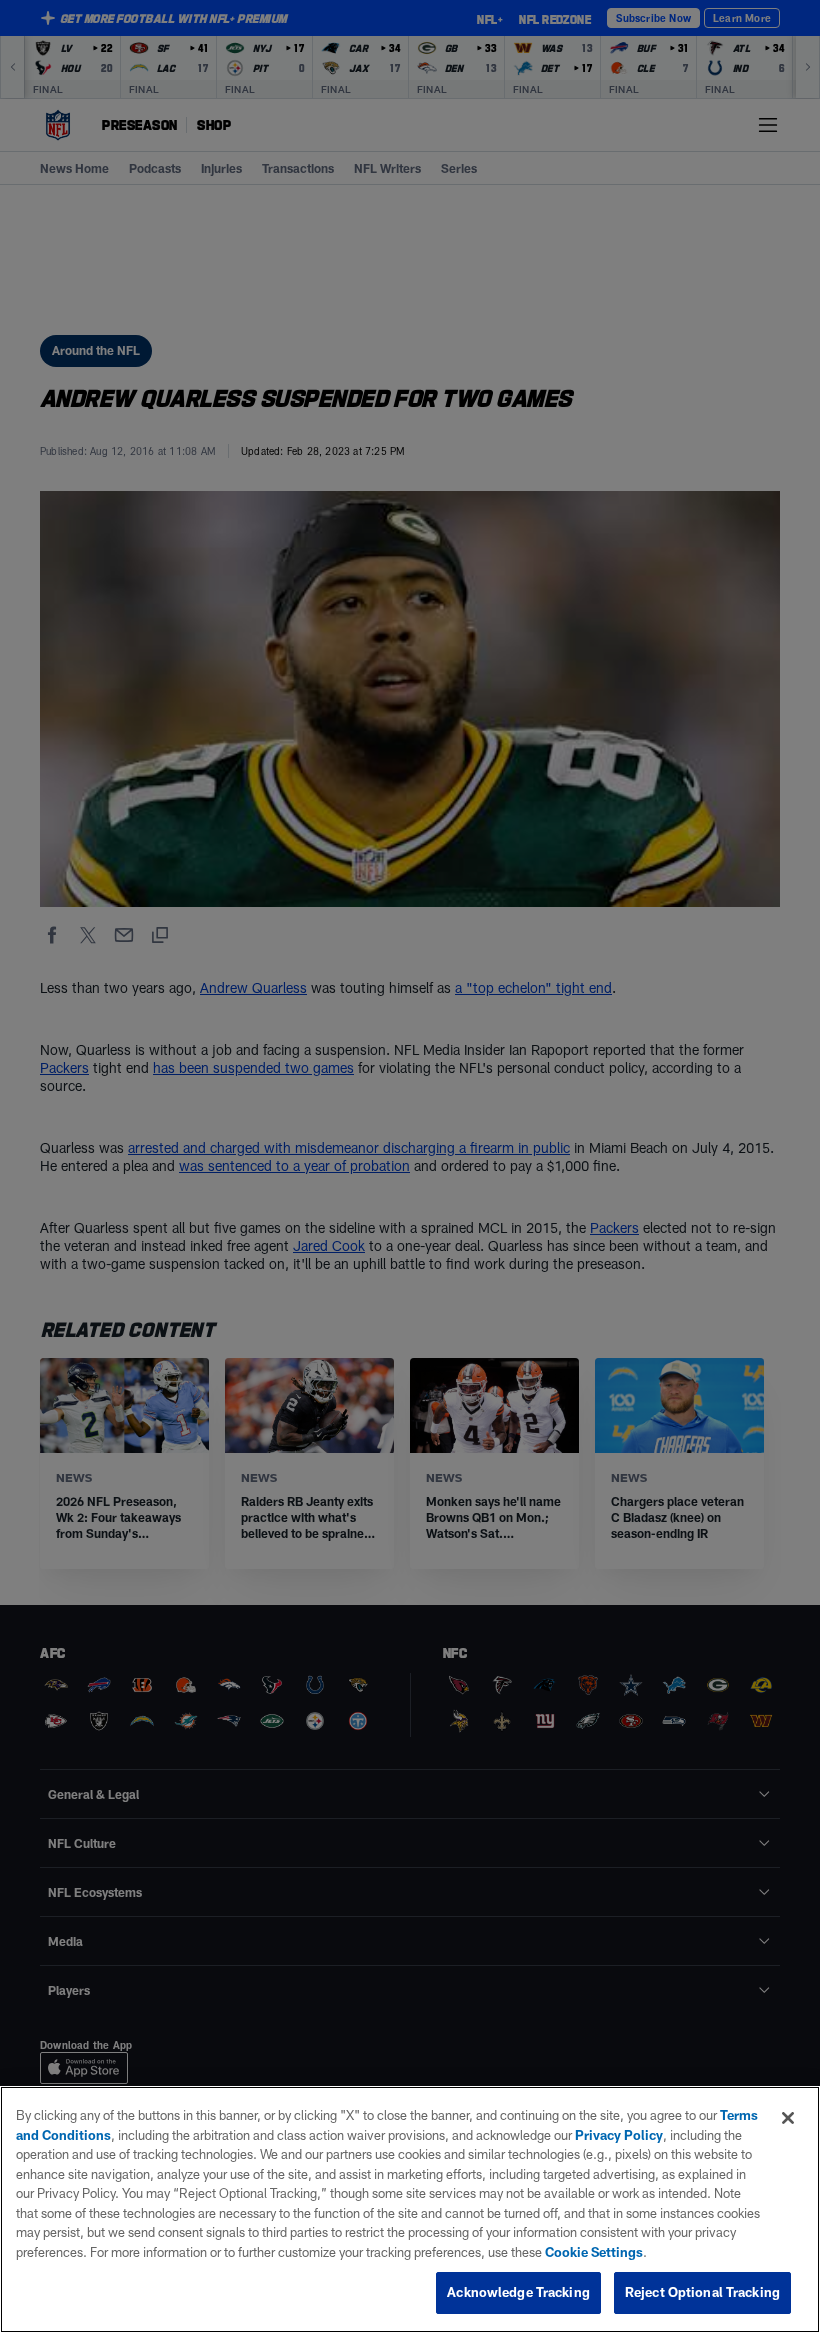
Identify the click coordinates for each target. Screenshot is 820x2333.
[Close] (788, 2118)
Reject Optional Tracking (702, 2292)
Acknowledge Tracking (518, 2292)
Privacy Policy (619, 2135)
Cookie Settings (594, 2252)
